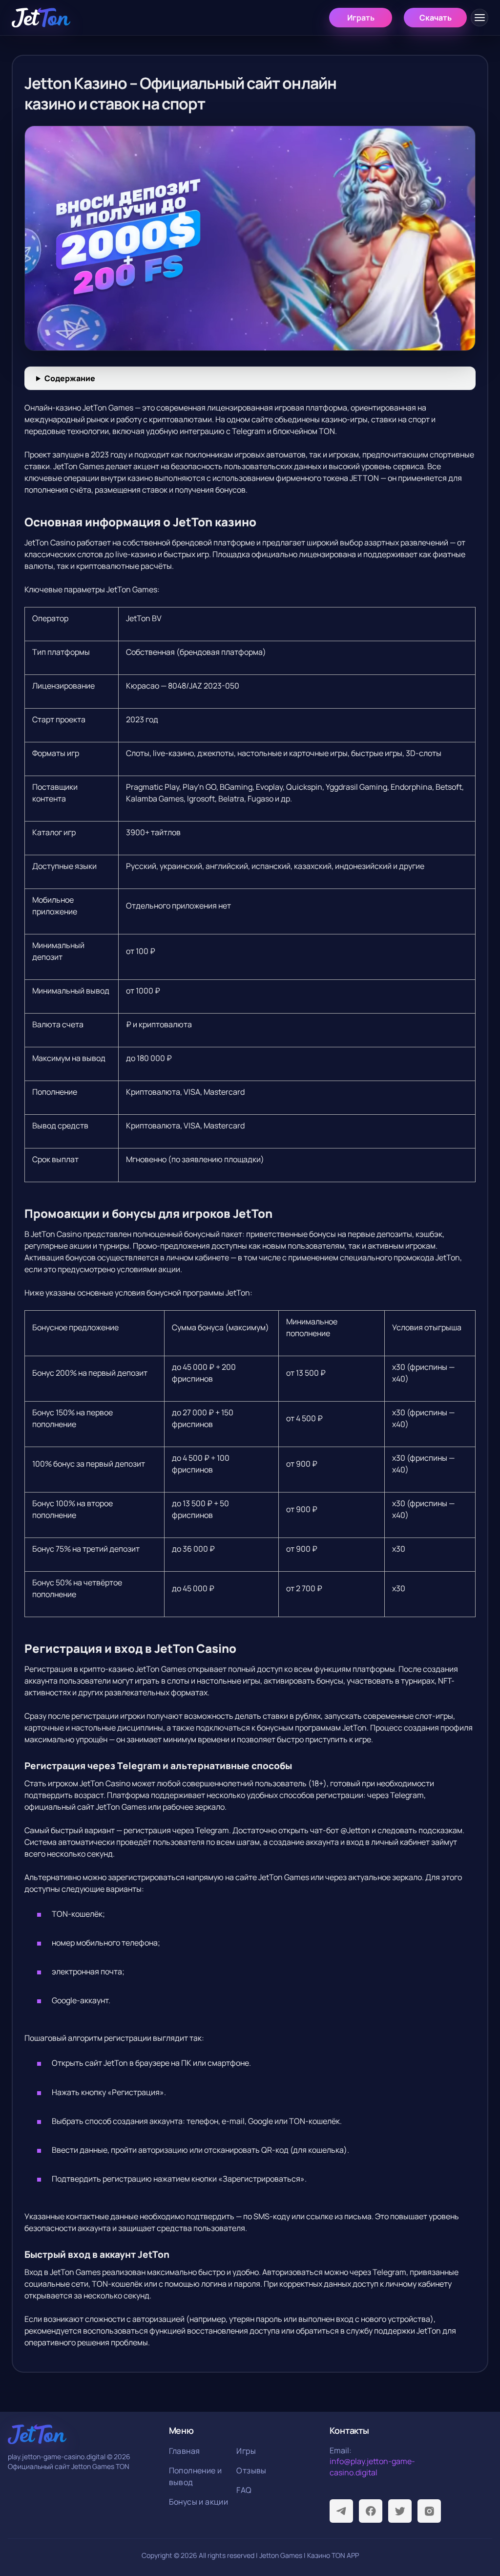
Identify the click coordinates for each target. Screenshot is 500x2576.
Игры (246, 2451)
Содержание (70, 378)
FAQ (244, 2490)
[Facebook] (371, 2511)
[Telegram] (341, 2511)
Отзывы (251, 2470)
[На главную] (41, 18)
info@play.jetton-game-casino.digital (372, 2467)
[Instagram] (429, 2511)
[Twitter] (400, 2511)
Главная (185, 2451)
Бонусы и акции (199, 2502)
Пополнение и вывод (196, 2476)
